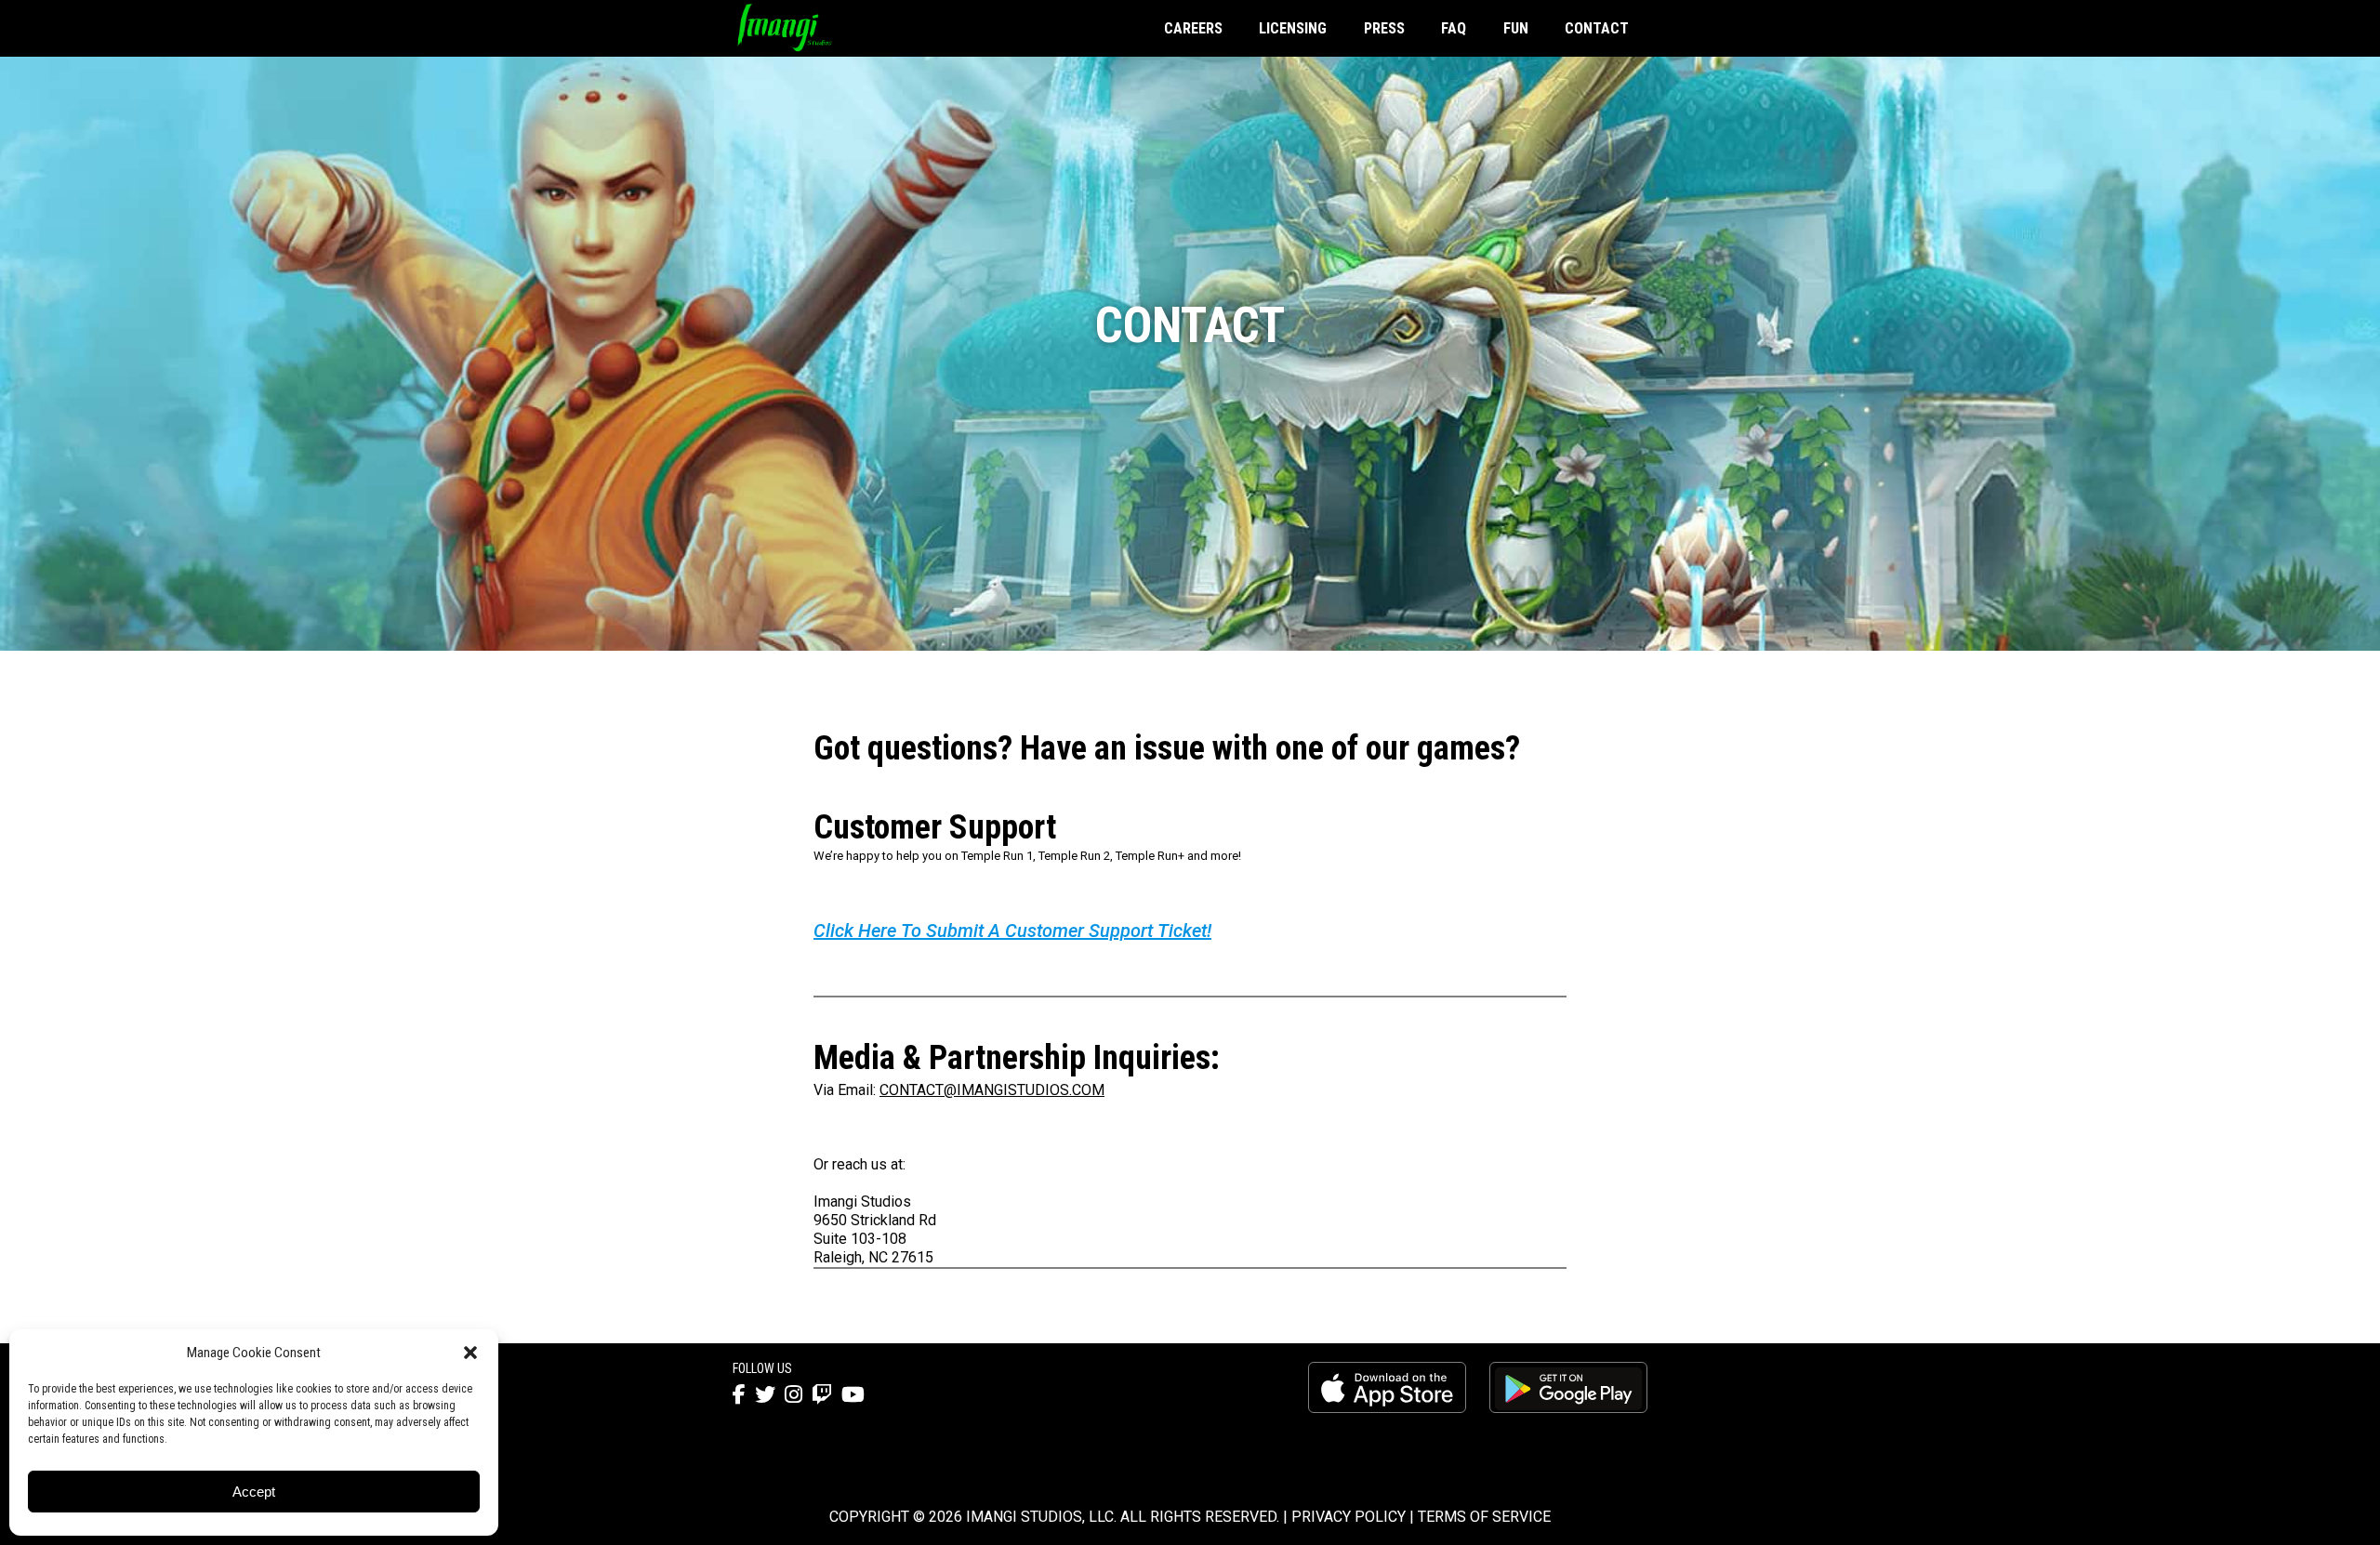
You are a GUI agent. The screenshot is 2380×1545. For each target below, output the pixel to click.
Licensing (1293, 28)
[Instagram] (793, 1395)
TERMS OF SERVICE (1484, 1517)
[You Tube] (853, 1395)
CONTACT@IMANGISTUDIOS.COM (992, 1090)
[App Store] (1387, 1388)
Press (1384, 28)
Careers (1193, 28)
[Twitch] (822, 1395)
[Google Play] (1568, 1388)
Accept (254, 1492)
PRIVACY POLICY (1349, 1517)
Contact (1597, 28)
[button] (470, 1353)
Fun (1516, 28)
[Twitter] (765, 1395)
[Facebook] (739, 1395)
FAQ (1454, 28)
